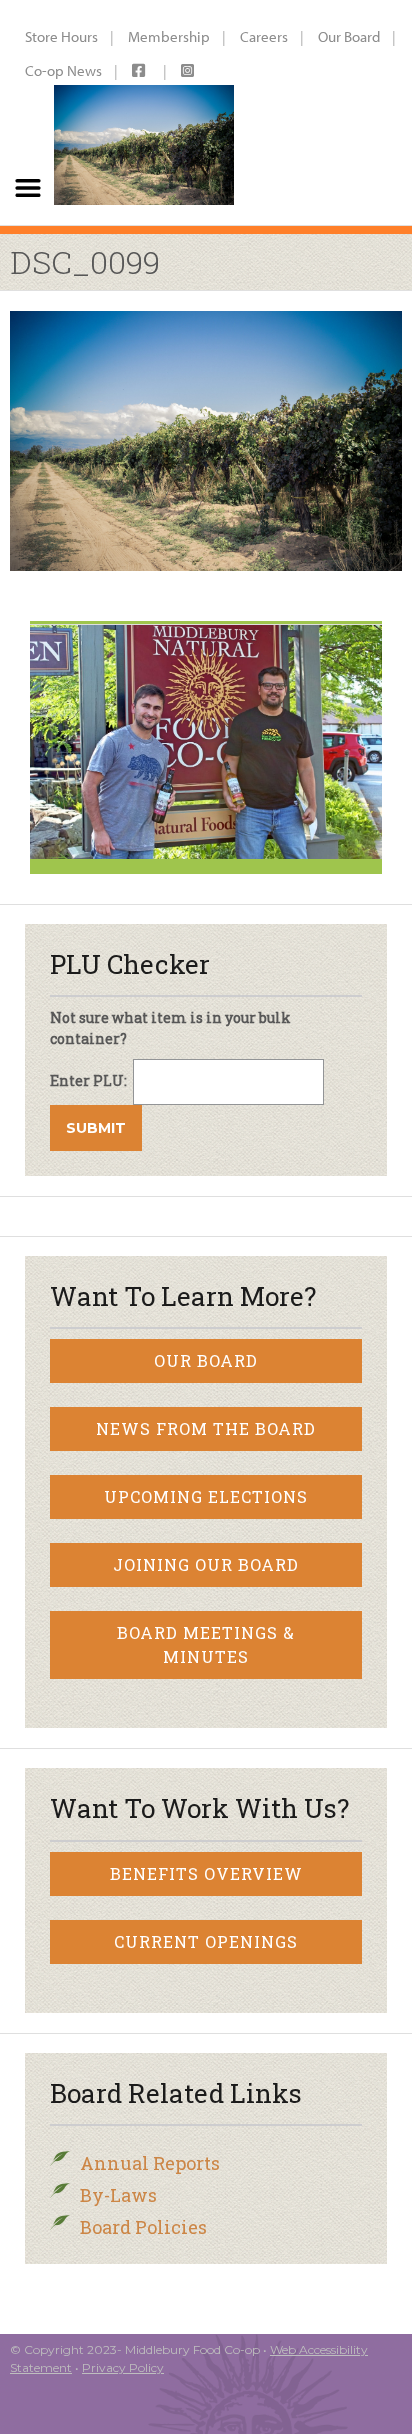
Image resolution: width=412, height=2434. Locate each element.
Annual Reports (150, 2163)
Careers (264, 36)
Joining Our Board (206, 1564)
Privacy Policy (123, 2367)
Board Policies (143, 2227)
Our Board (349, 36)
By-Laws (118, 2195)
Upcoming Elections (206, 1496)
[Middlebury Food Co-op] (144, 112)
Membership (169, 36)
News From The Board (206, 1428)
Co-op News (63, 70)
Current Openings (206, 1941)
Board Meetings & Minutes (206, 1644)
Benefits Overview (206, 1873)
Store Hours (61, 36)
